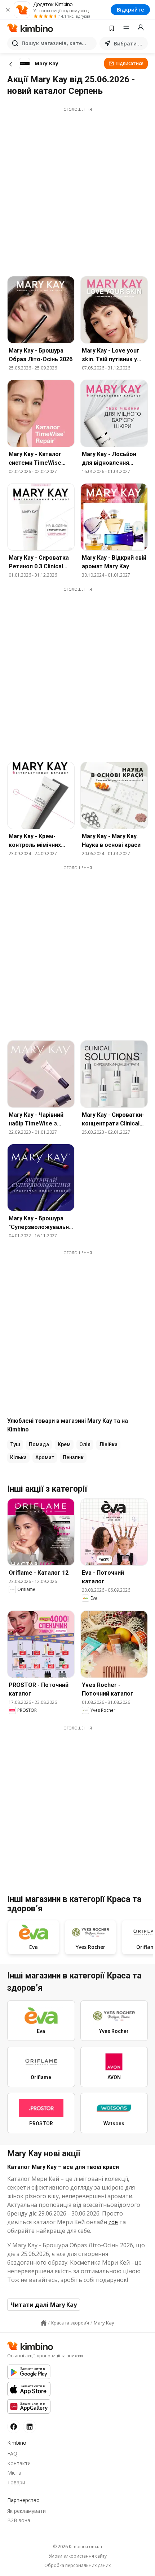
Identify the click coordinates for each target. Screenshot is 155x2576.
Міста (14, 2473)
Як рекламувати (26, 2511)
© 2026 (77, 2547)
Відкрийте (130, 10)
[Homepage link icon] (44, 2323)
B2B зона (19, 2520)
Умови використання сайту (78, 2556)
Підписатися (130, 63)
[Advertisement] (77, 190)
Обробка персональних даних (77, 2566)
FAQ (12, 2453)
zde (113, 2222)
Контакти (19, 2463)
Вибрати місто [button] (129, 43)
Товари (16, 2482)
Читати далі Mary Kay (44, 2305)
